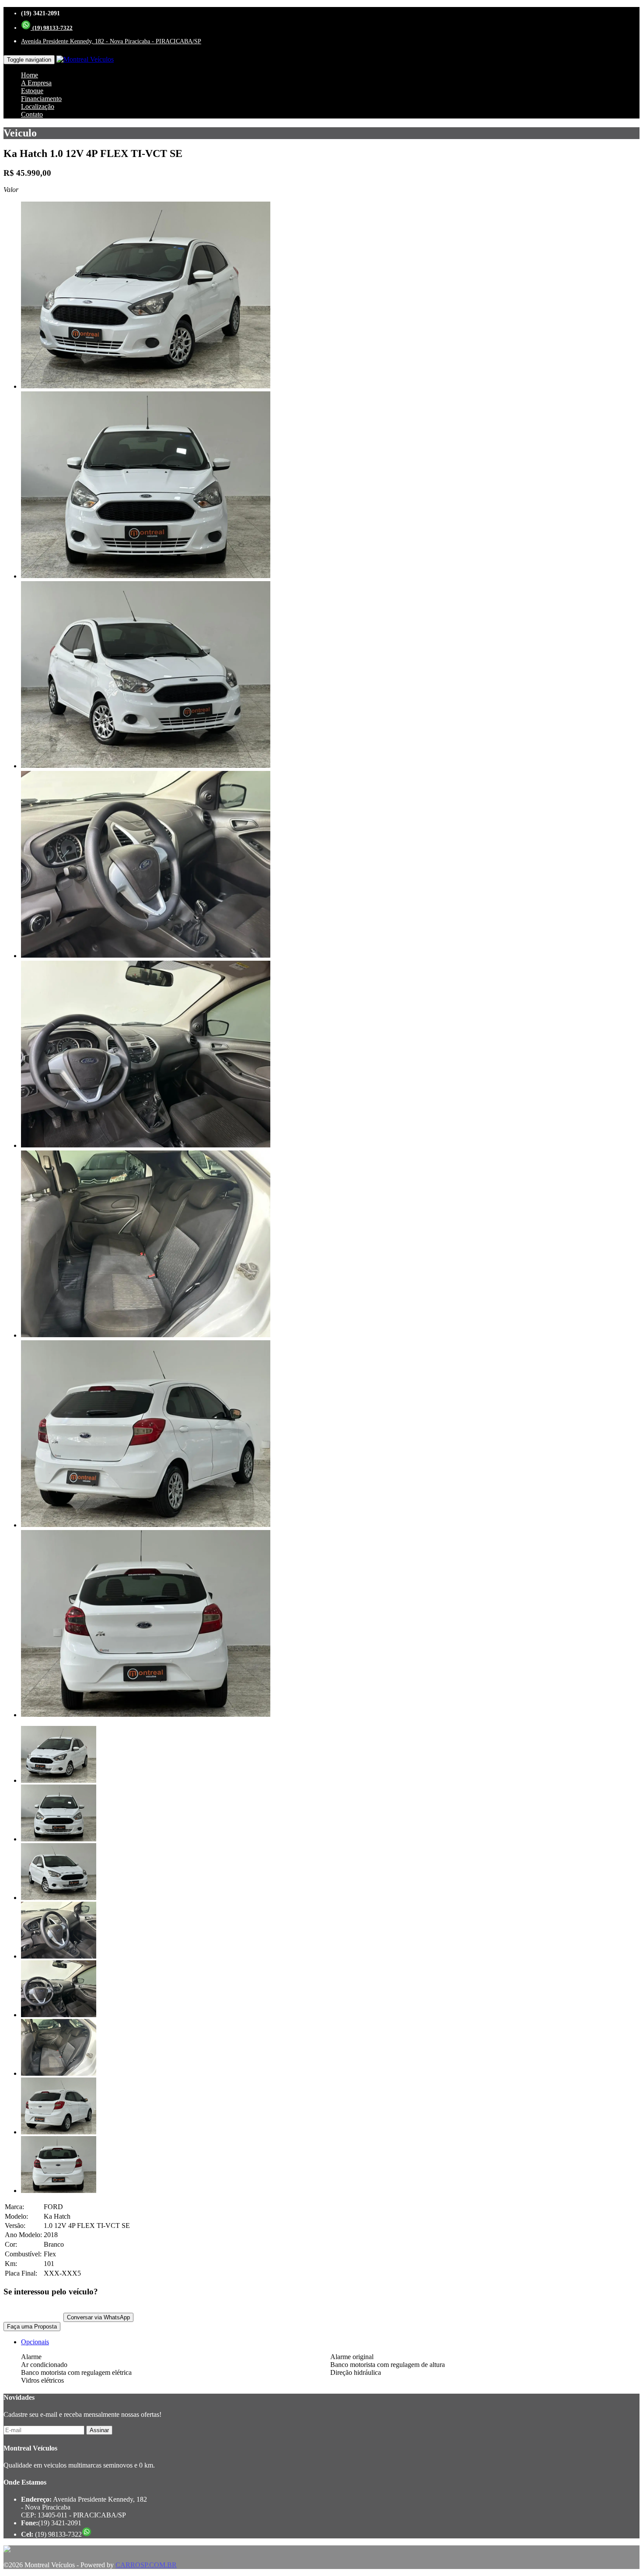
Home (30, 75)
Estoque (32, 91)
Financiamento (41, 99)
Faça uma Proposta (32, 2327)
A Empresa (36, 83)
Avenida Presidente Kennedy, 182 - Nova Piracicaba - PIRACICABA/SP (111, 41)
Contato (32, 114)
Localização (38, 106)
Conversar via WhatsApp (98, 2317)
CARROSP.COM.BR (146, 2565)
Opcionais (35, 2342)
